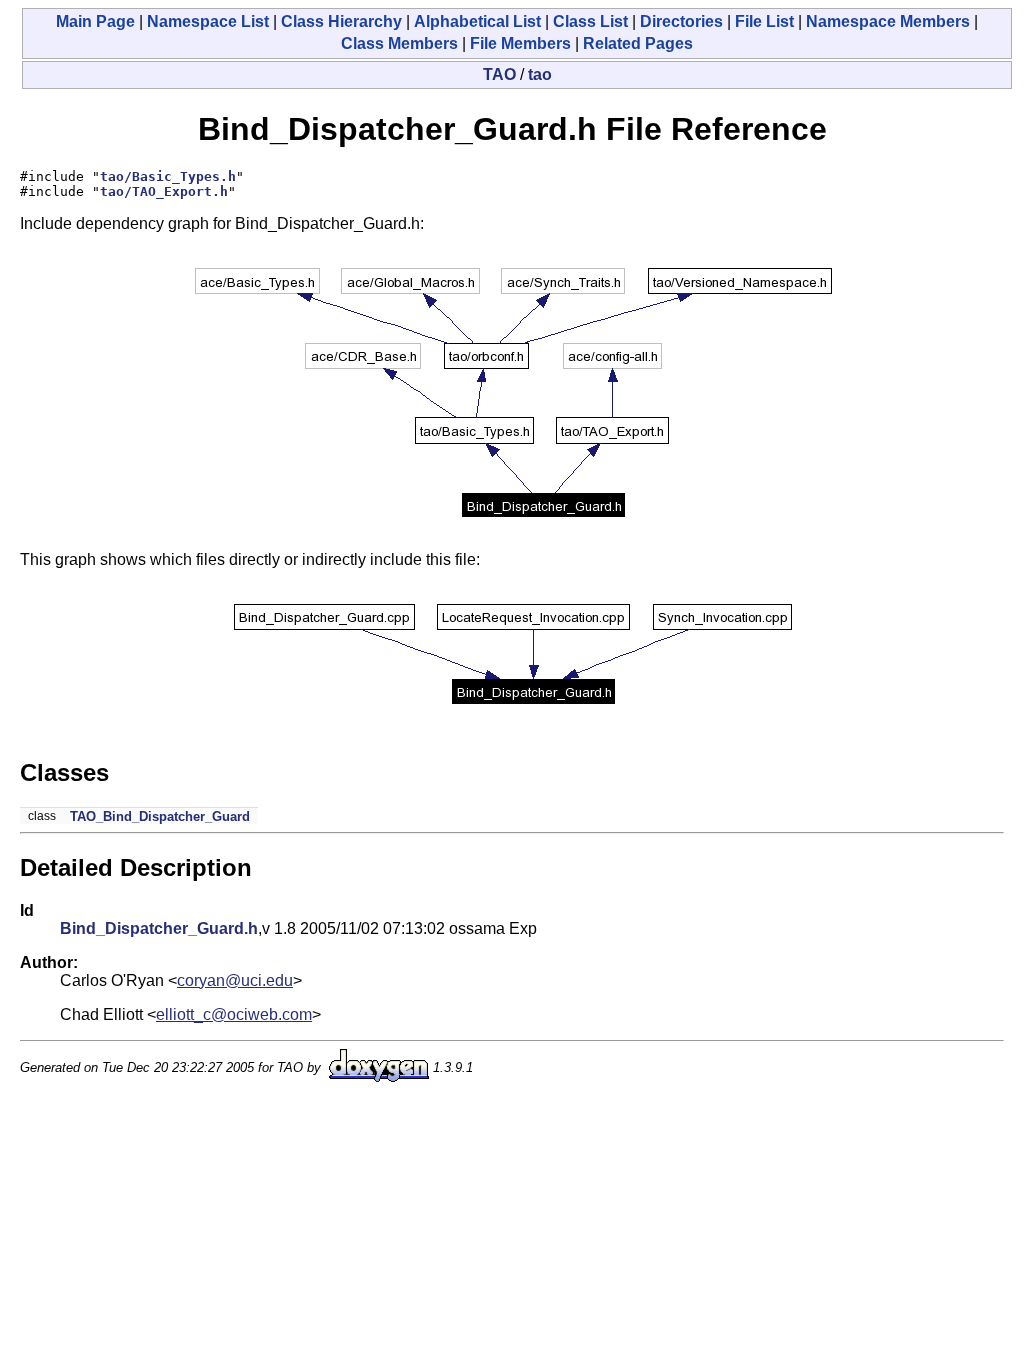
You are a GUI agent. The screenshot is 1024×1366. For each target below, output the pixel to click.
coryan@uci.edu (235, 980)
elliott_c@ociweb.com (234, 1014)
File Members (520, 43)
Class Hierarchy (341, 21)
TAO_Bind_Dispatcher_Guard (160, 816)
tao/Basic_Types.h (168, 176)
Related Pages (638, 43)
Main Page (95, 21)
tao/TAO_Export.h (164, 191)
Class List (590, 21)
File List (764, 21)
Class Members (399, 43)
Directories (681, 21)
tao (540, 74)
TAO (499, 74)
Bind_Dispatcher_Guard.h (159, 928)
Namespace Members (888, 21)
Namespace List (208, 21)
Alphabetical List (477, 21)
